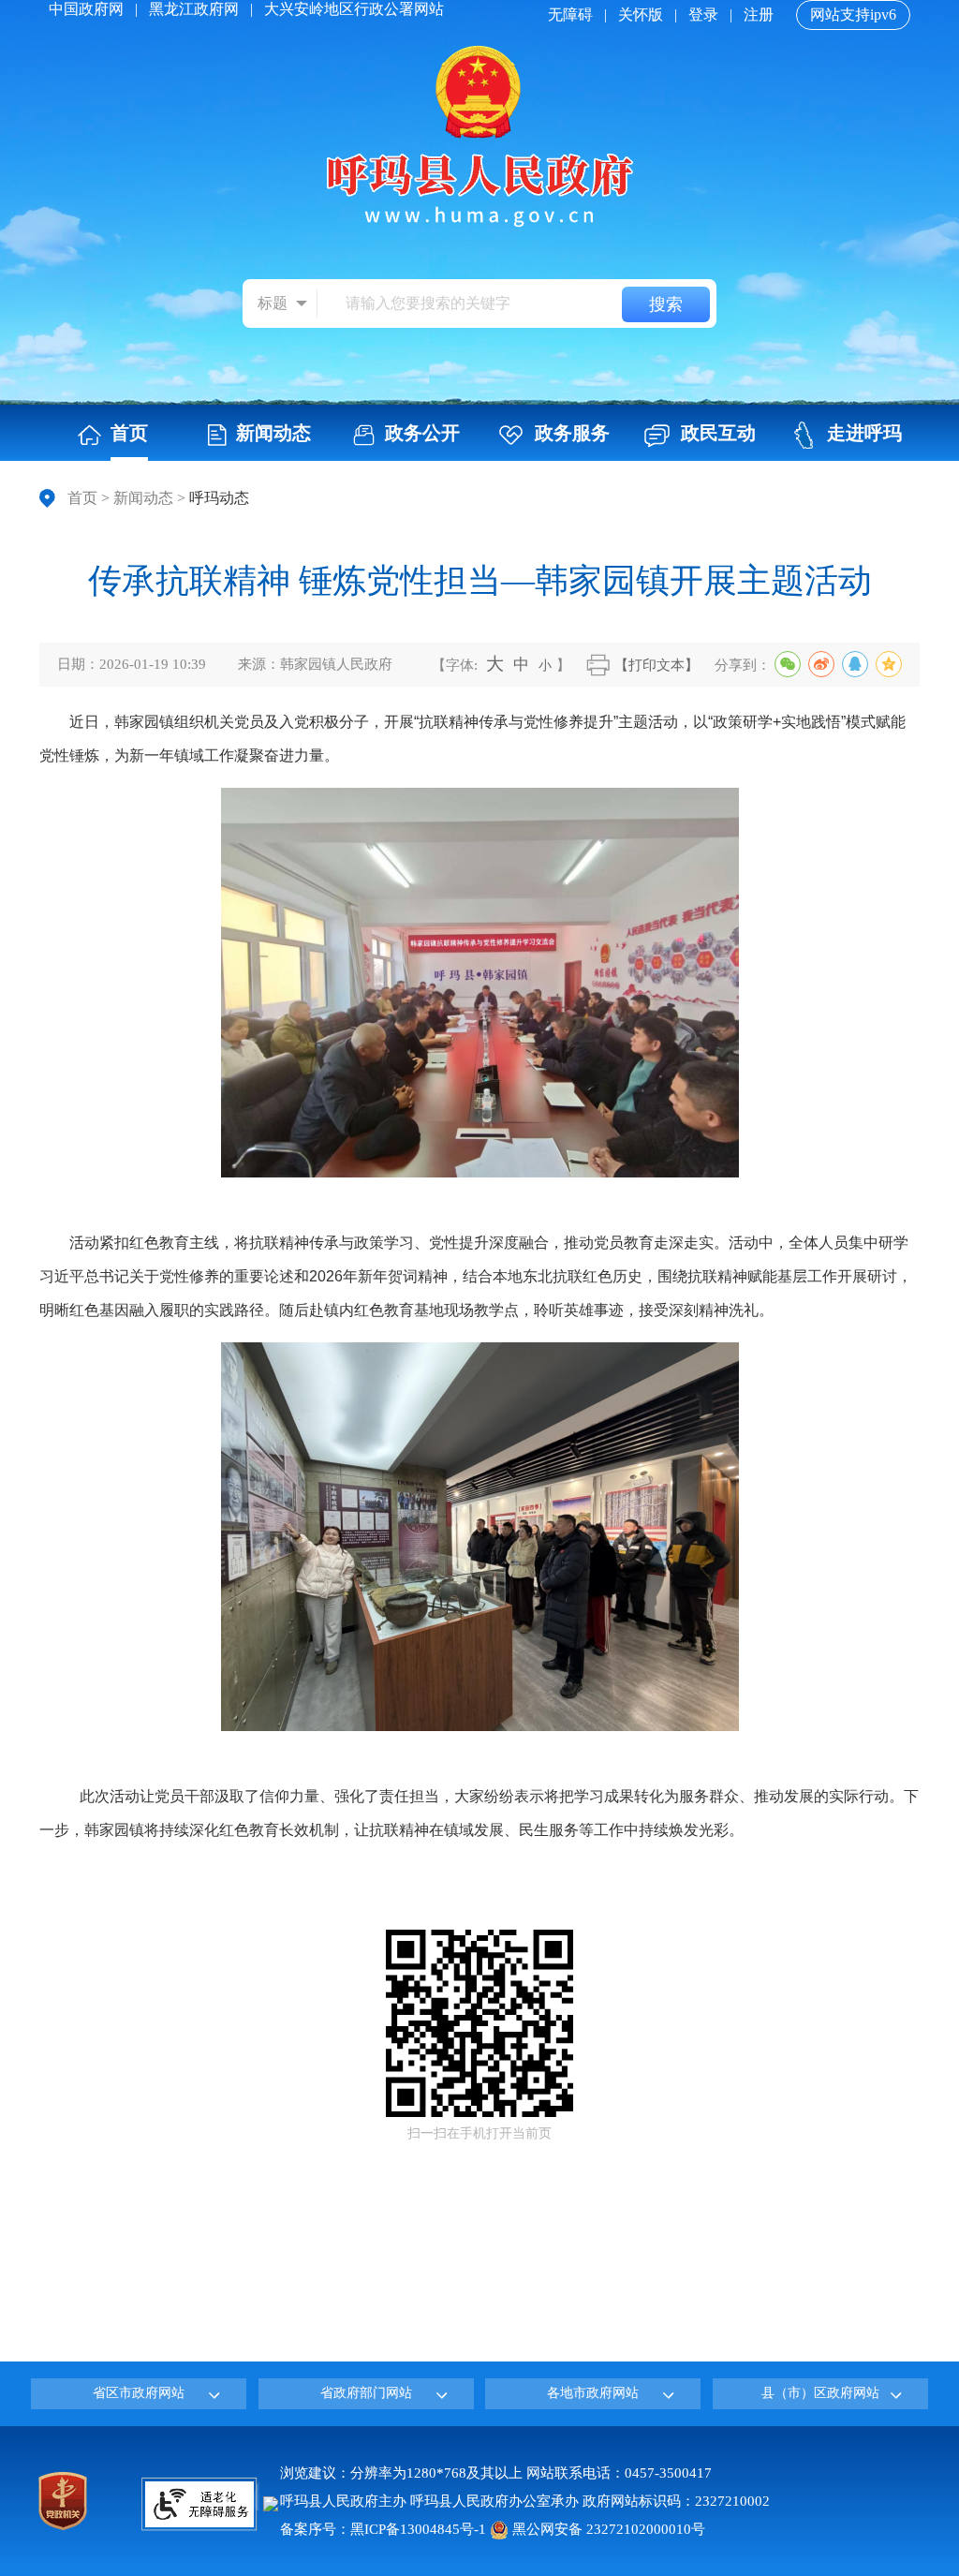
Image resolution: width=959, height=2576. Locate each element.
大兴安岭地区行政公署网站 (354, 9)
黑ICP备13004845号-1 (418, 2529)
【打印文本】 (657, 665)
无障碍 (570, 15)
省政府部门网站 (366, 2393)
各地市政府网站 (593, 2393)
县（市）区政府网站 (820, 2393)
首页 (82, 498)
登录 (703, 15)
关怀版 (641, 15)
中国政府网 (86, 9)
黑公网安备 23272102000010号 (607, 2529)
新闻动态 (143, 498)
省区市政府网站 (139, 2393)
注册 (759, 15)
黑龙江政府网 (194, 9)
